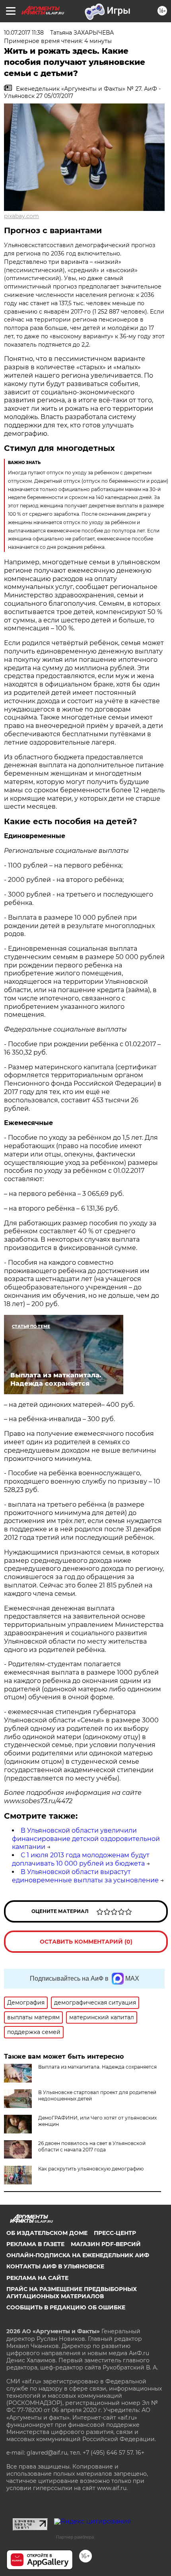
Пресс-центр (115, 2233)
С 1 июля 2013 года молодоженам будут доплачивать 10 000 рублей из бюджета (81, 1859)
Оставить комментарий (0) (86, 1942)
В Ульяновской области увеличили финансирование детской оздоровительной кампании (86, 1839)
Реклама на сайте (37, 2278)
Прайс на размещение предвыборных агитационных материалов (72, 2293)
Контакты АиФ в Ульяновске (55, 2266)
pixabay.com (21, 216)
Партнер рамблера (75, 2537)
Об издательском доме (47, 2233)
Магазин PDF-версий (106, 2244)
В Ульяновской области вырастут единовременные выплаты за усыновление (85, 1876)
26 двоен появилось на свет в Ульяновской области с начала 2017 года (92, 2146)
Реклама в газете (35, 2244)
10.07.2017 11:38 (24, 33)
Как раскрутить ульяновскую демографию (91, 2169)
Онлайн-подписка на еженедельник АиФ (78, 2255)
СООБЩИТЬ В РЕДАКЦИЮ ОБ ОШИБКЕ (66, 2307)
